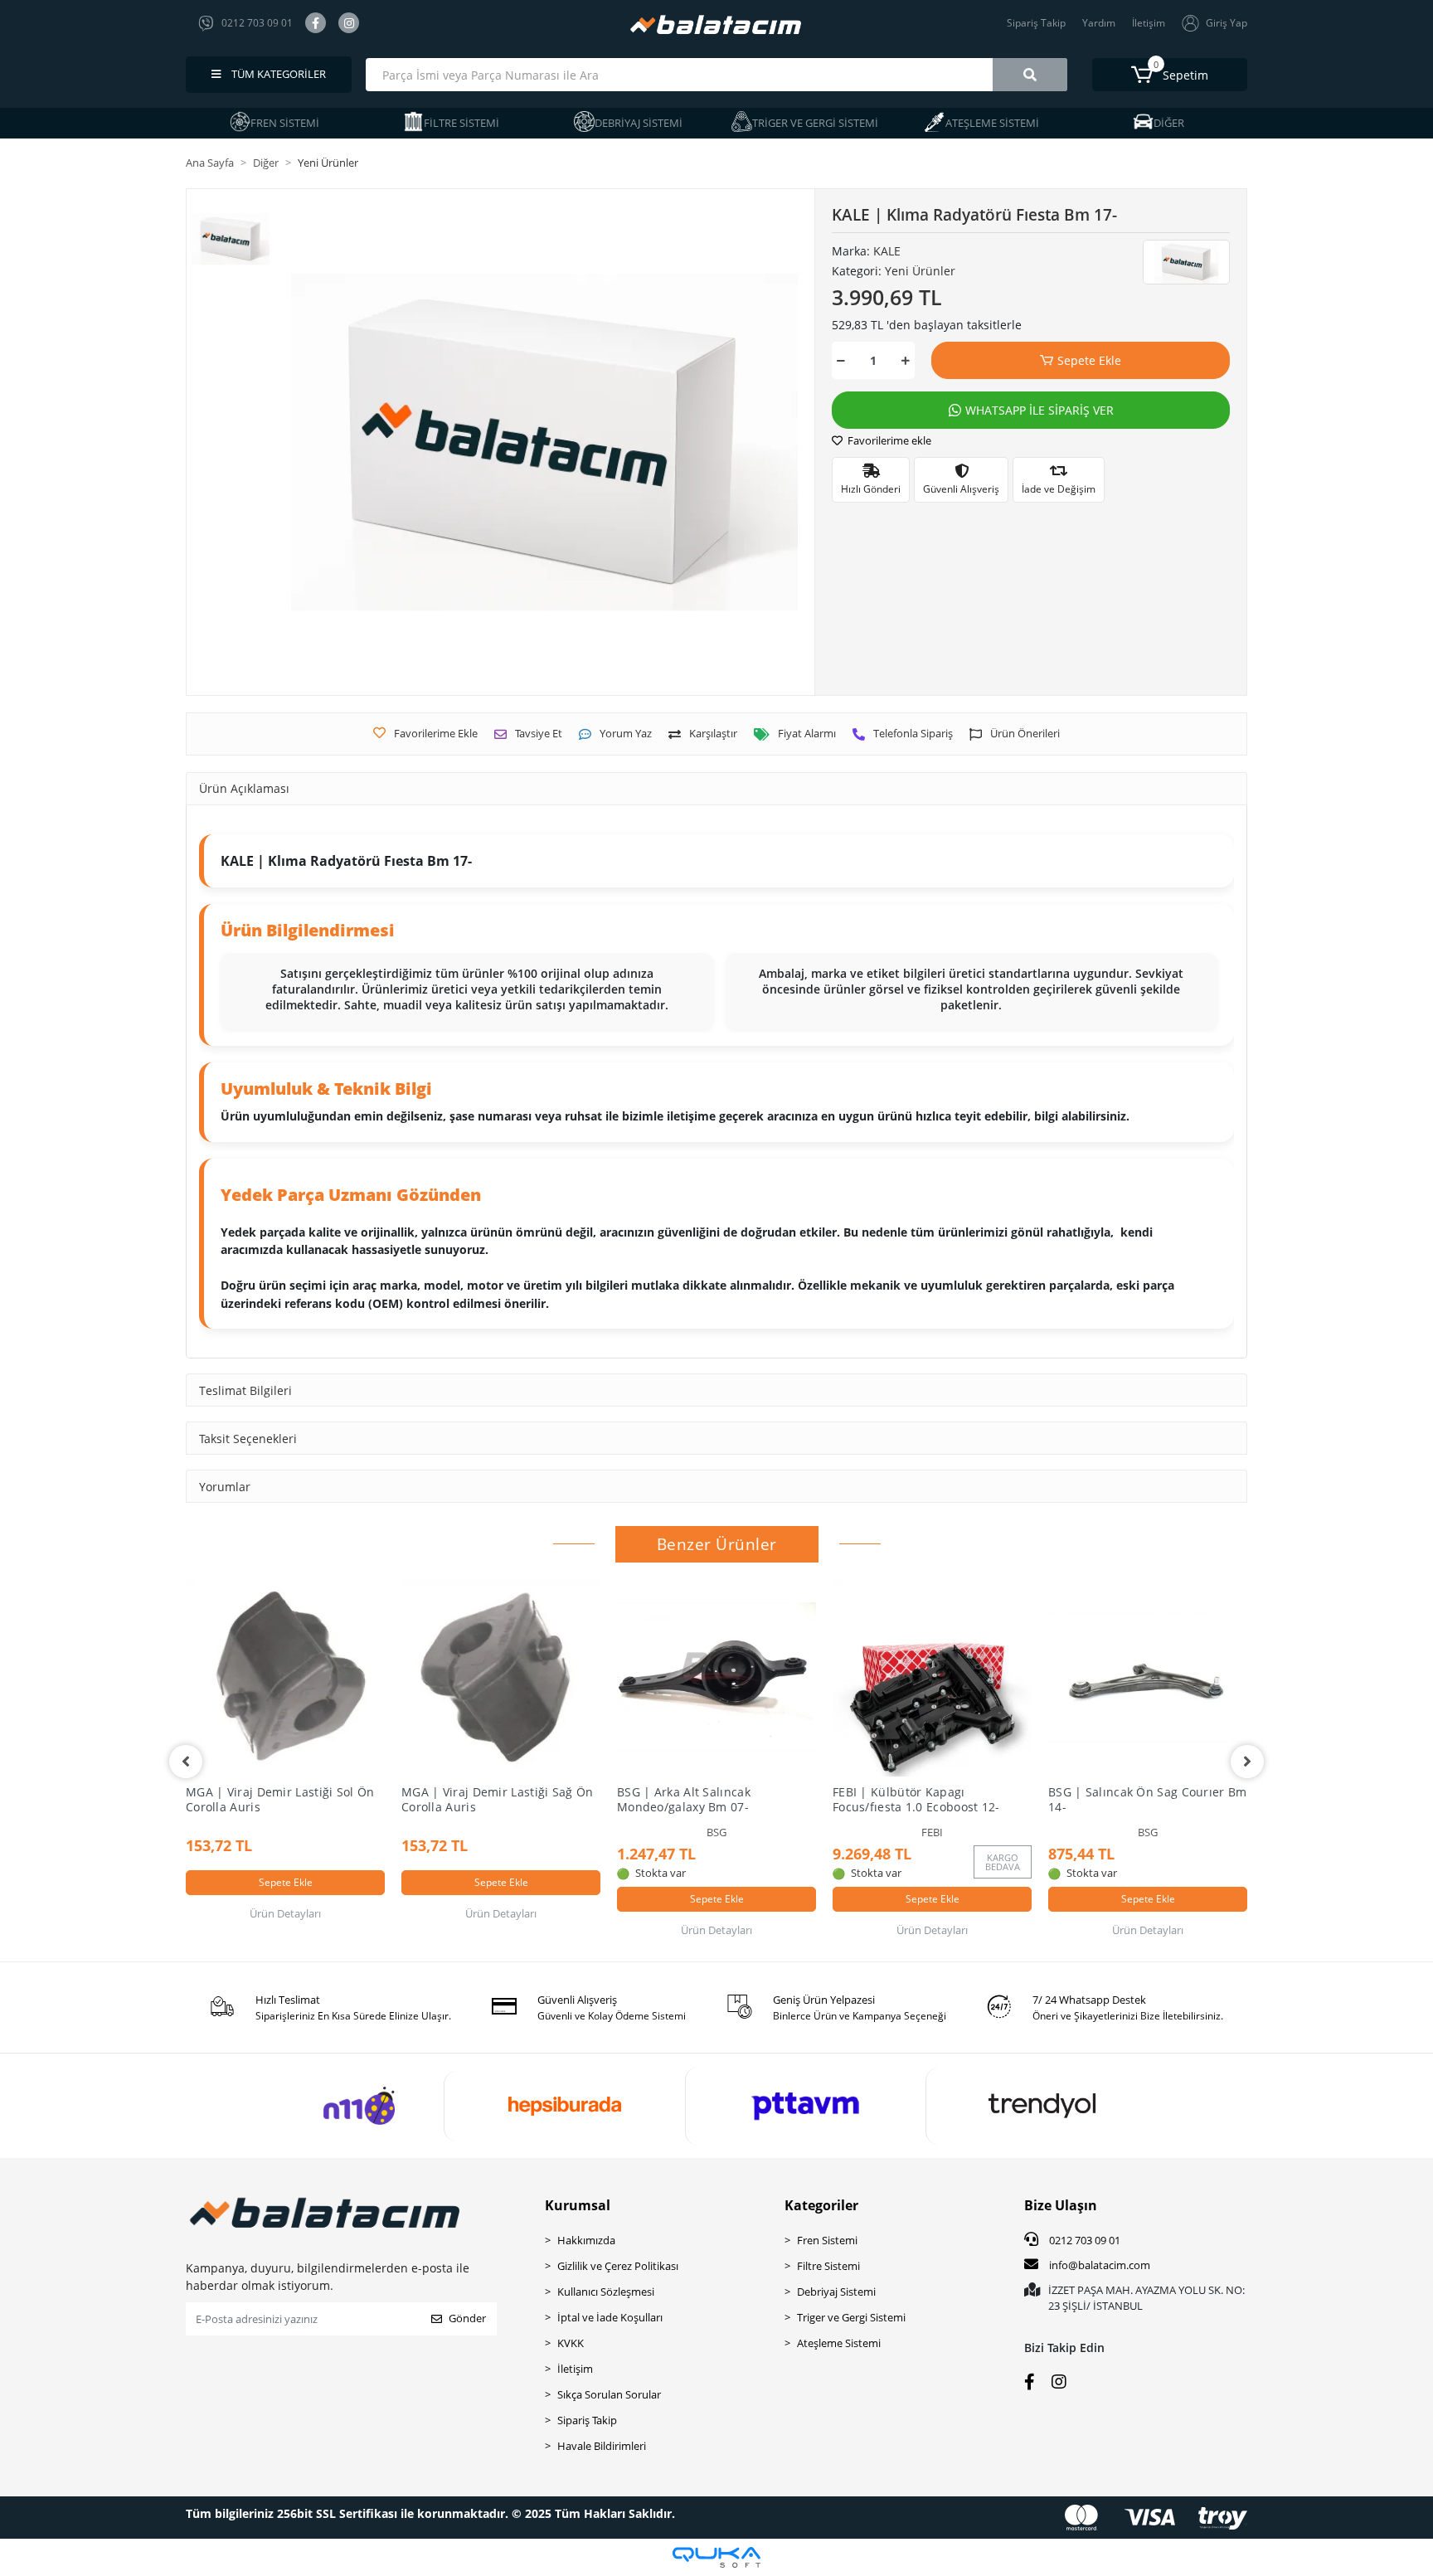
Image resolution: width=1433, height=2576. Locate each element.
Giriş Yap (1227, 23)
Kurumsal (578, 2205)
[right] (1247, 1762)
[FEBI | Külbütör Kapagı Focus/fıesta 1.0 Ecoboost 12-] (932, 1677)
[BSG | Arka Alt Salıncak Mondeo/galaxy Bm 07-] (716, 1677)
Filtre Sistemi (828, 2266)
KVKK (571, 2343)
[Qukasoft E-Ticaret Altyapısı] (716, 2557)
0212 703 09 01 (1083, 2240)
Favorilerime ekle (888, 440)
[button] (1170, 75)
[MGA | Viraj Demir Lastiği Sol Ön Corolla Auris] (285, 1677)
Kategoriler (821, 2205)
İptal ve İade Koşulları (610, 2317)
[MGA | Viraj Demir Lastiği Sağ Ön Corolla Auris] (501, 1677)
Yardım (1099, 23)
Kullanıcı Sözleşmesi (606, 2292)
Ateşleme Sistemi (839, 2343)
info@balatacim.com (1100, 2265)
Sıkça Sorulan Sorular (609, 2394)
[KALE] (1186, 262)
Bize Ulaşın (1061, 2205)
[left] (186, 1762)
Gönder (467, 2318)
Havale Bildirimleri (602, 2446)
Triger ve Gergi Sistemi (851, 2317)
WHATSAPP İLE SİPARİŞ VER (1040, 410)
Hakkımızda (586, 2240)
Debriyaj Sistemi (836, 2292)
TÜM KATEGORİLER (277, 74)
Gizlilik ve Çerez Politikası (618, 2266)
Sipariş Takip (1036, 23)
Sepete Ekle (1089, 360)
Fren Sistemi (827, 2240)
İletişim (1149, 23)
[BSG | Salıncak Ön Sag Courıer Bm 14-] (1148, 1677)
